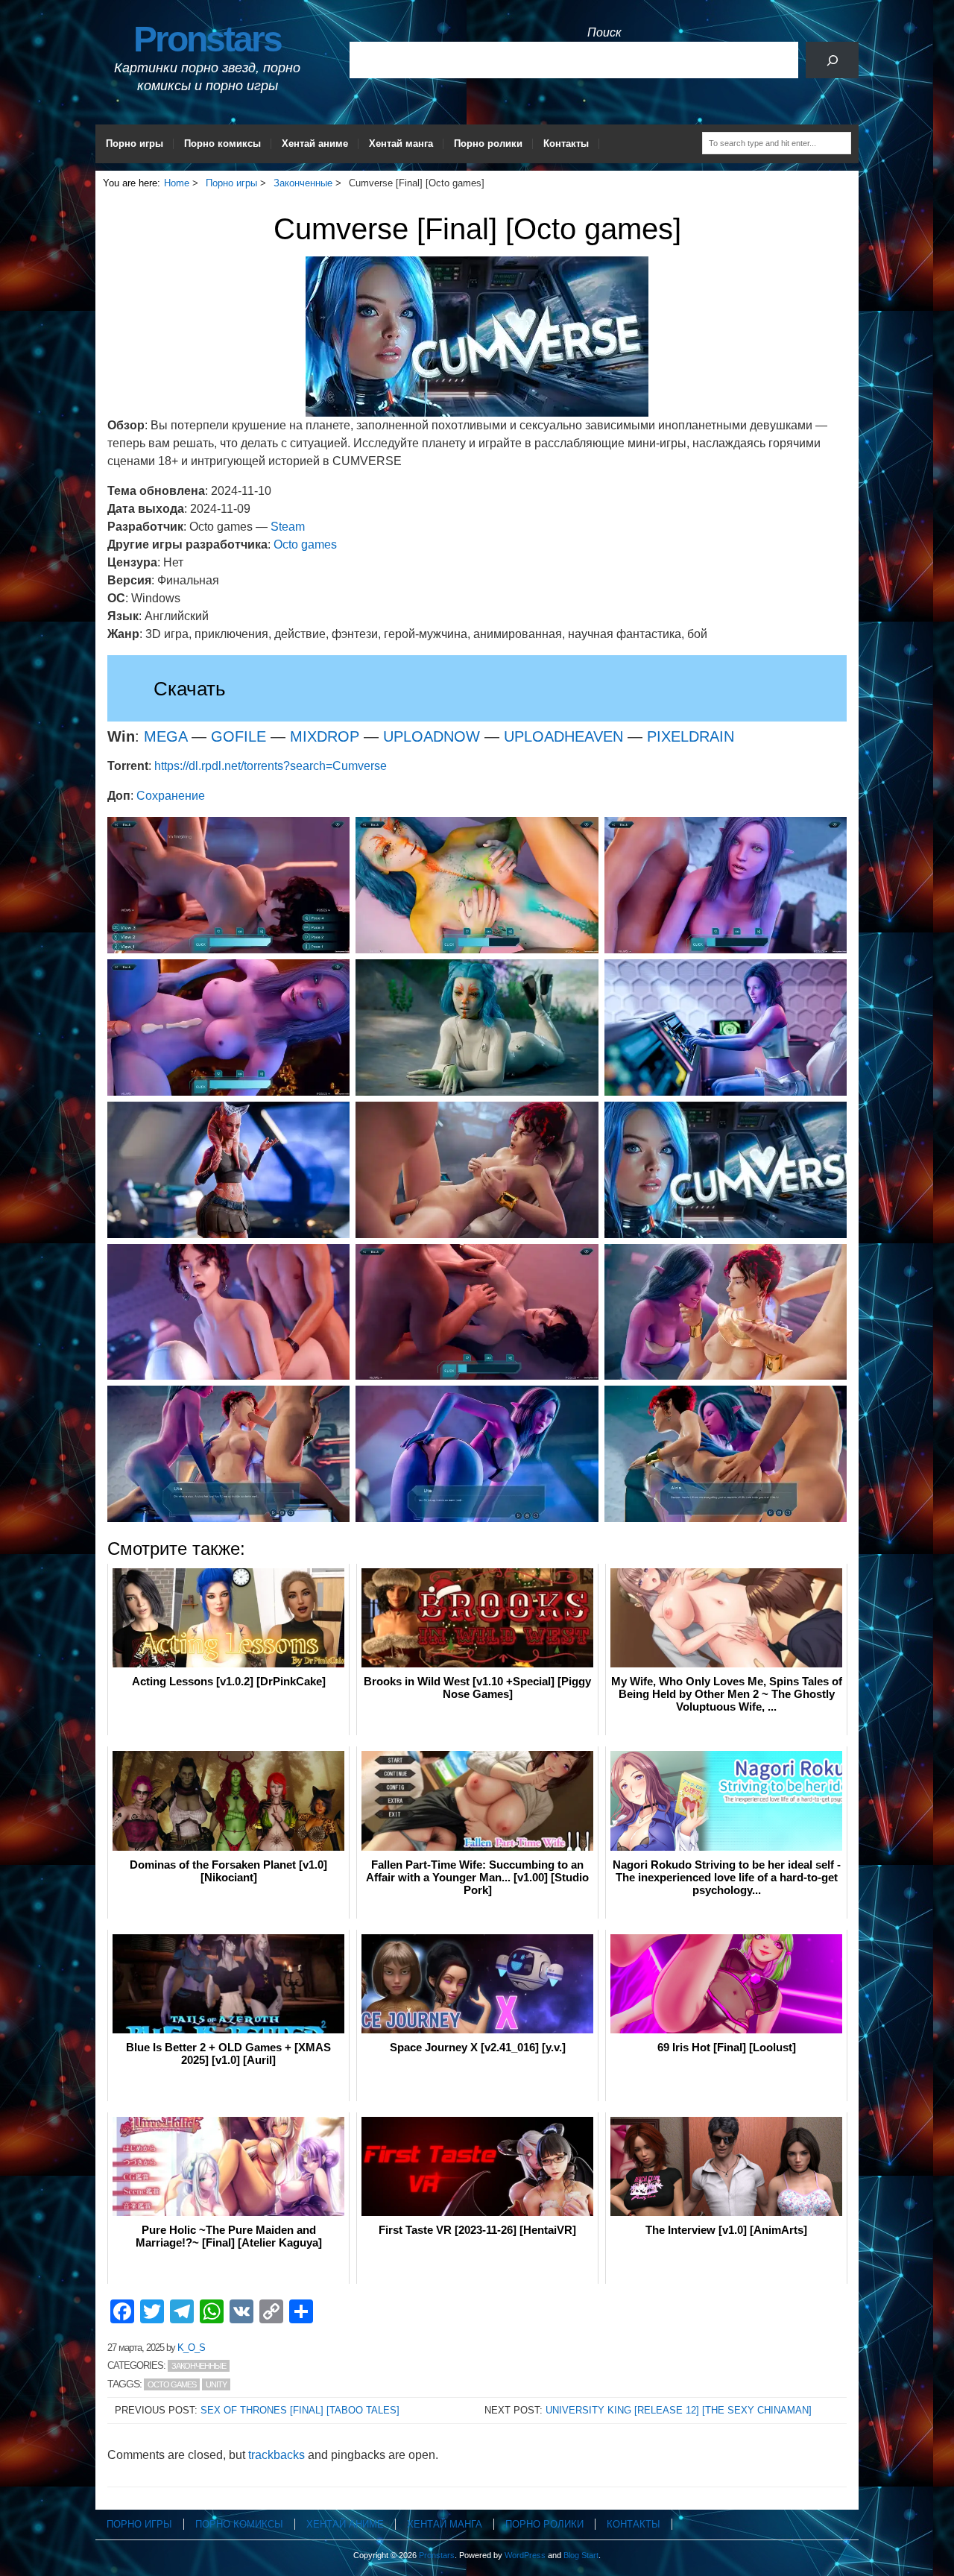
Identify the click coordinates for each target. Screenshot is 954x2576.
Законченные (199, 2366)
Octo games (305, 544)
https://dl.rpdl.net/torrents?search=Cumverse (271, 766)
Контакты (566, 143)
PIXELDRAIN (691, 736)
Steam (288, 527)
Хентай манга (401, 143)
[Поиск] (832, 60)
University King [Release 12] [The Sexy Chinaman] (679, 2410)
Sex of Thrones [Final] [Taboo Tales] (300, 2410)
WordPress (525, 2555)
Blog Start (581, 2555)
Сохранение (171, 796)
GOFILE (238, 736)
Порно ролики (488, 143)
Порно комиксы (222, 143)
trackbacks (277, 2455)
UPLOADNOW (432, 736)
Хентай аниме (315, 143)
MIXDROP (325, 736)
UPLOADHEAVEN (563, 736)
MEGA (165, 736)
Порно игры (135, 143)
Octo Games (172, 2384)
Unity (216, 2384)
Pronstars (207, 39)
